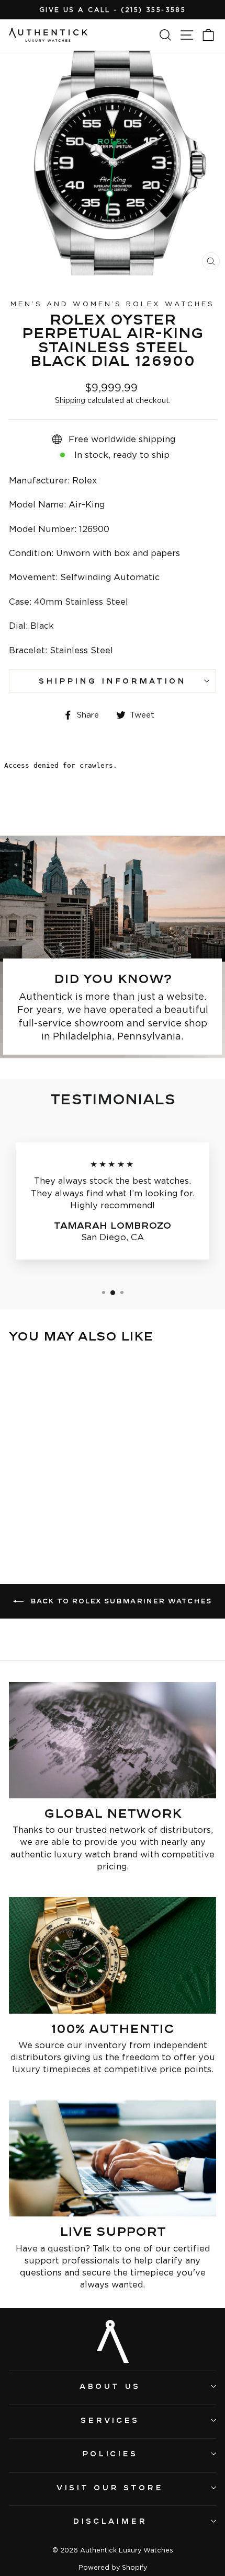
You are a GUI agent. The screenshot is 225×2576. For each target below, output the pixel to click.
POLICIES (110, 2453)
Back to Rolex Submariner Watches (120, 1601)
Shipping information (113, 681)
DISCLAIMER (110, 2521)
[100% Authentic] (113, 1955)
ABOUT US (110, 2386)
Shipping (70, 400)
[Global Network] (113, 1740)
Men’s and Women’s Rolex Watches (113, 304)
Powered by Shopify (113, 2567)
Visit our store (110, 2487)
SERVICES (110, 2420)
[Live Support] (113, 2159)
